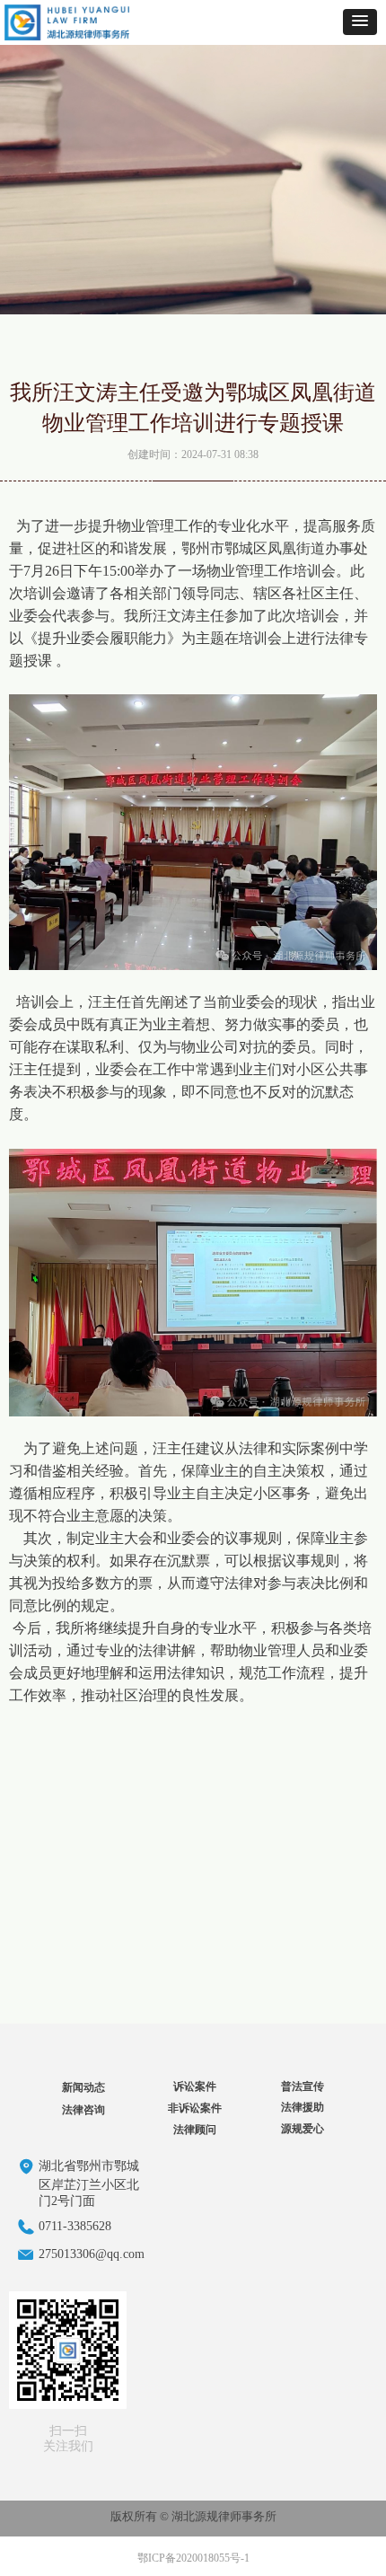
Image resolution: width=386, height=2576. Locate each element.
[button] (360, 22)
